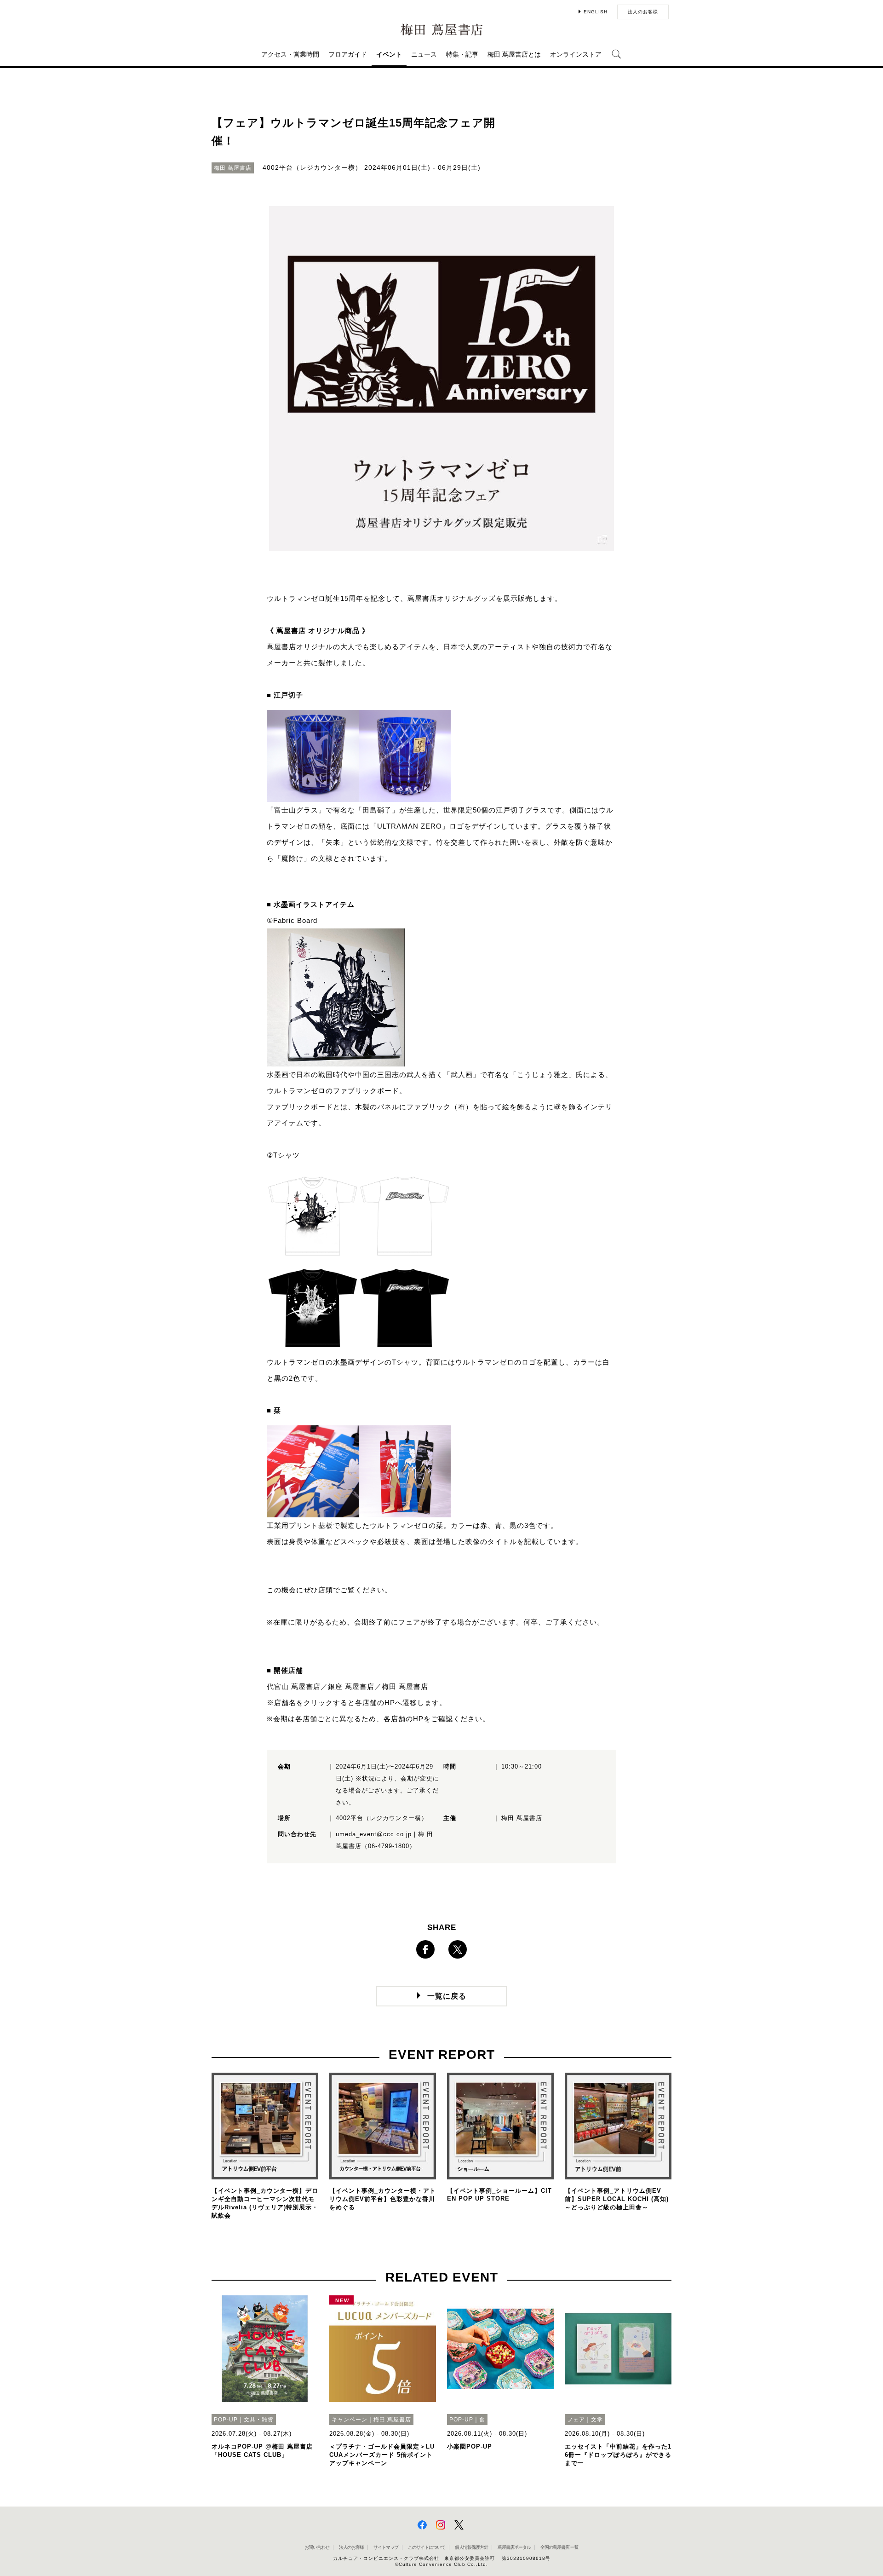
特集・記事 (462, 54)
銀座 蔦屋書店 (351, 1686)
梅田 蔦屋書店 (405, 1686)
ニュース (424, 54)
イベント (389, 54)
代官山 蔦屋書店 (294, 1686)
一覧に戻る (447, 1996)
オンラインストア (576, 54)
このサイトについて (427, 2547)
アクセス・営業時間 (290, 54)
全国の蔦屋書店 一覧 (559, 2547)
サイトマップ (386, 2547)
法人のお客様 (643, 12)
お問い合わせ (317, 2547)
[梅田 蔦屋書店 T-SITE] (441, 30)
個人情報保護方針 (471, 2547)
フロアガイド (348, 54)
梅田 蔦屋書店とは (514, 54)
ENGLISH (596, 12)
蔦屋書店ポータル (514, 2547)
